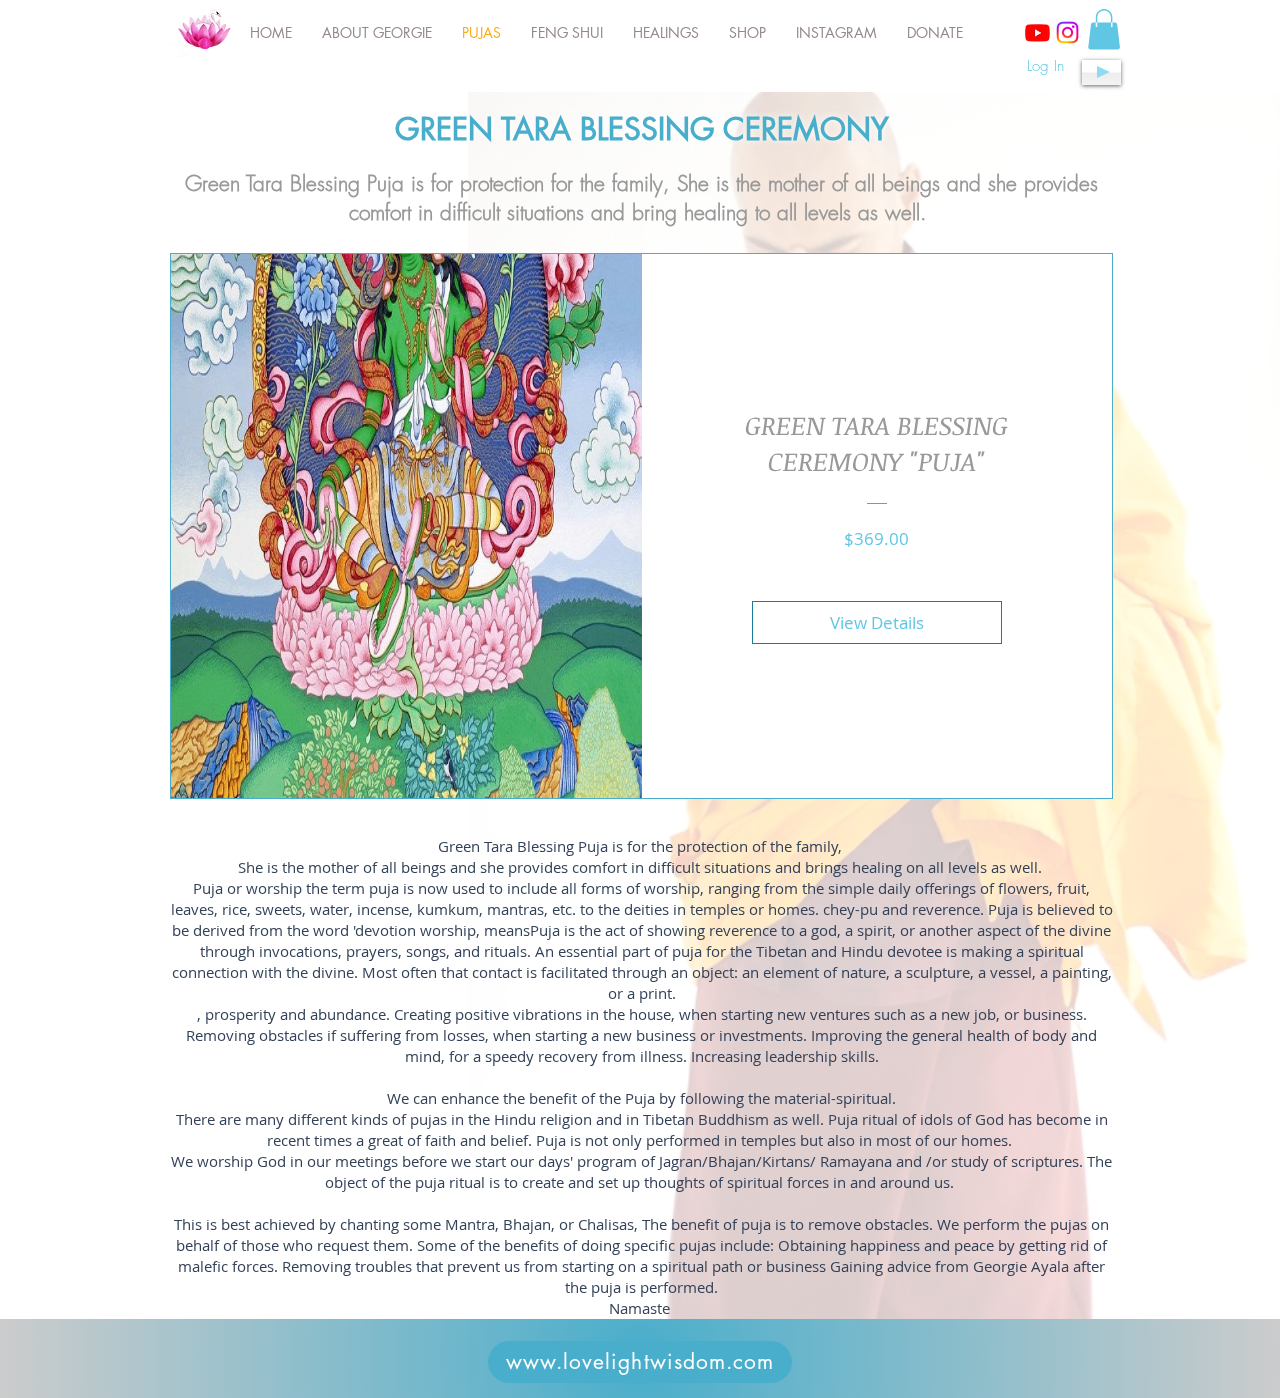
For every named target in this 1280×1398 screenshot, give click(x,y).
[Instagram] (1067, 32)
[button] (1104, 29)
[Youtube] (1037, 32)
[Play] (1101, 72)
